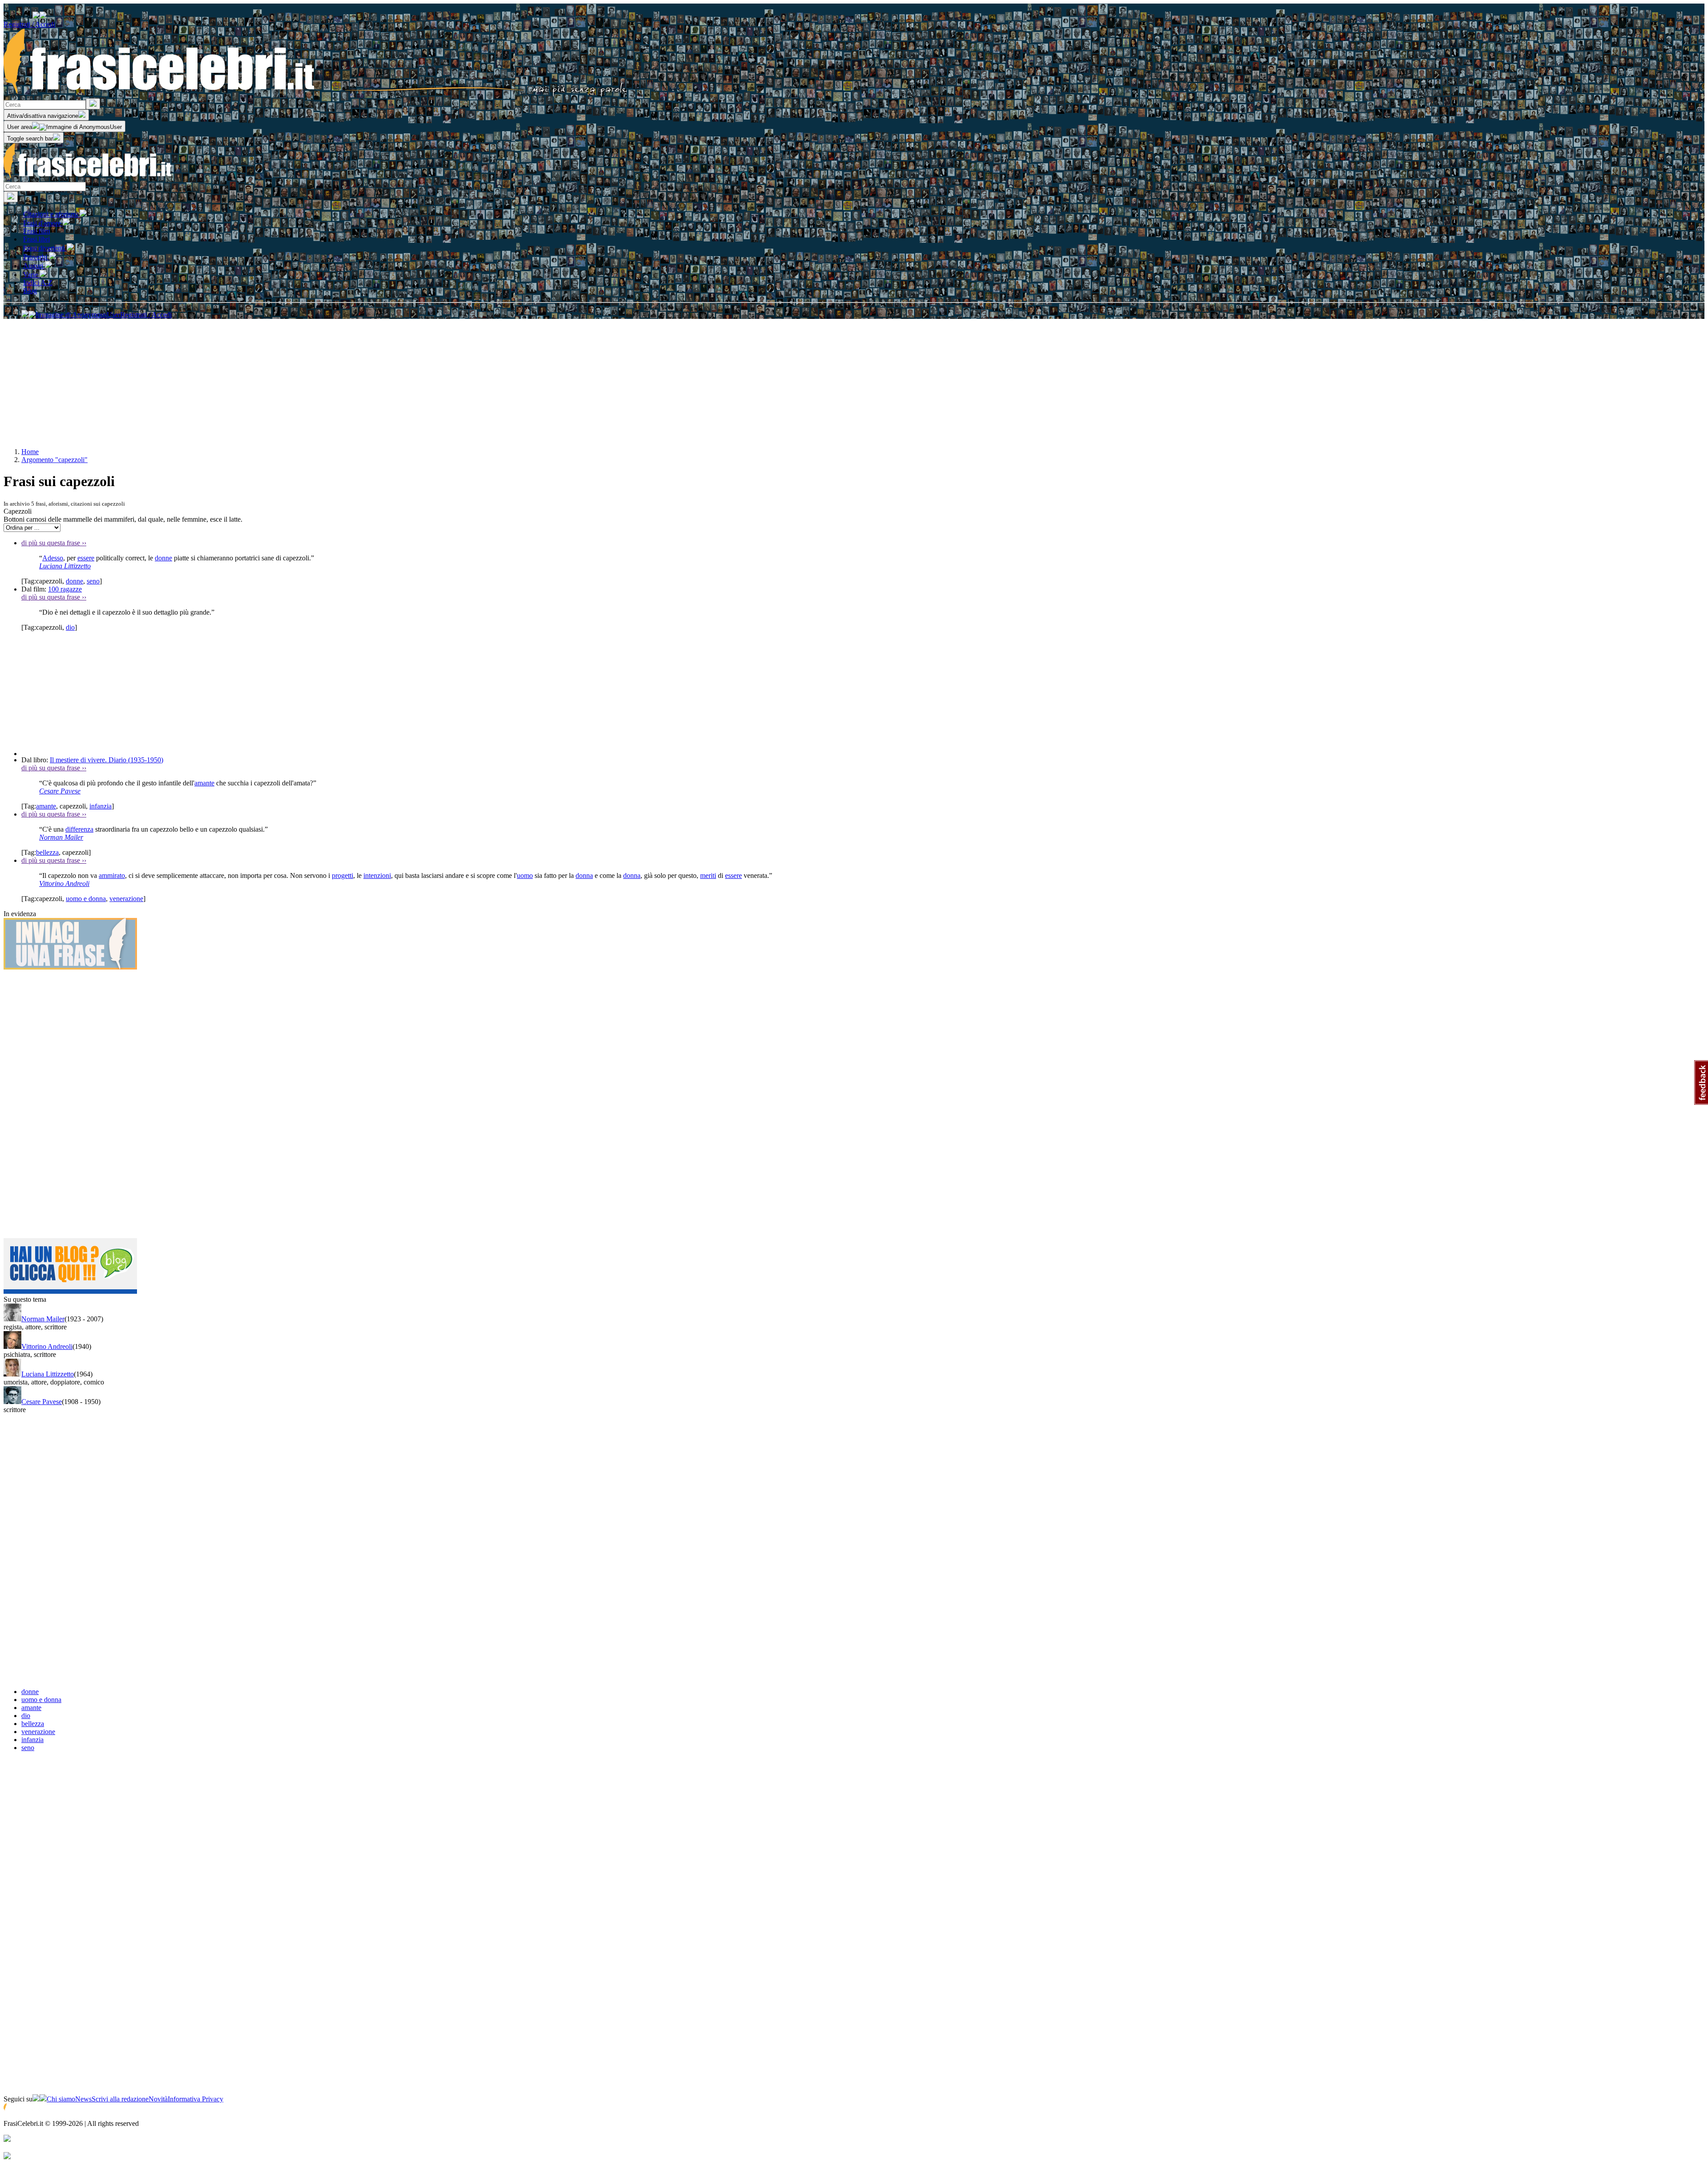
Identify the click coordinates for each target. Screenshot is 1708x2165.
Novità (158, 2099)
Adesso (53, 558)
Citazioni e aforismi (51, 214)
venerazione (126, 899)
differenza (79, 829)
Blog (30, 291)
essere (86, 558)
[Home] (316, 94)
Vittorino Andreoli (64, 883)
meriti (708, 875)
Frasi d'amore (43, 223)
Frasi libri (36, 239)
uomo (525, 875)
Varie (31, 275)
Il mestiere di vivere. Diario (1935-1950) (107, 760)
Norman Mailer (61, 837)
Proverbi (36, 257)
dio (70, 627)
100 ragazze (65, 589)
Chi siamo (61, 2099)
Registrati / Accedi (29, 24)
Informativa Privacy (195, 2099)
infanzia (101, 806)
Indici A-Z (38, 283)
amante (204, 783)
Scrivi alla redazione (120, 2099)
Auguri (34, 266)
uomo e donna (86, 899)
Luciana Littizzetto (65, 566)
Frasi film (36, 231)
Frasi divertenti (45, 248)
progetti (342, 875)
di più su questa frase (54, 543)
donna (584, 875)
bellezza (47, 852)
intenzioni (377, 875)
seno (93, 581)
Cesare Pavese (60, 791)
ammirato (112, 875)
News (83, 2099)
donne (163, 558)
